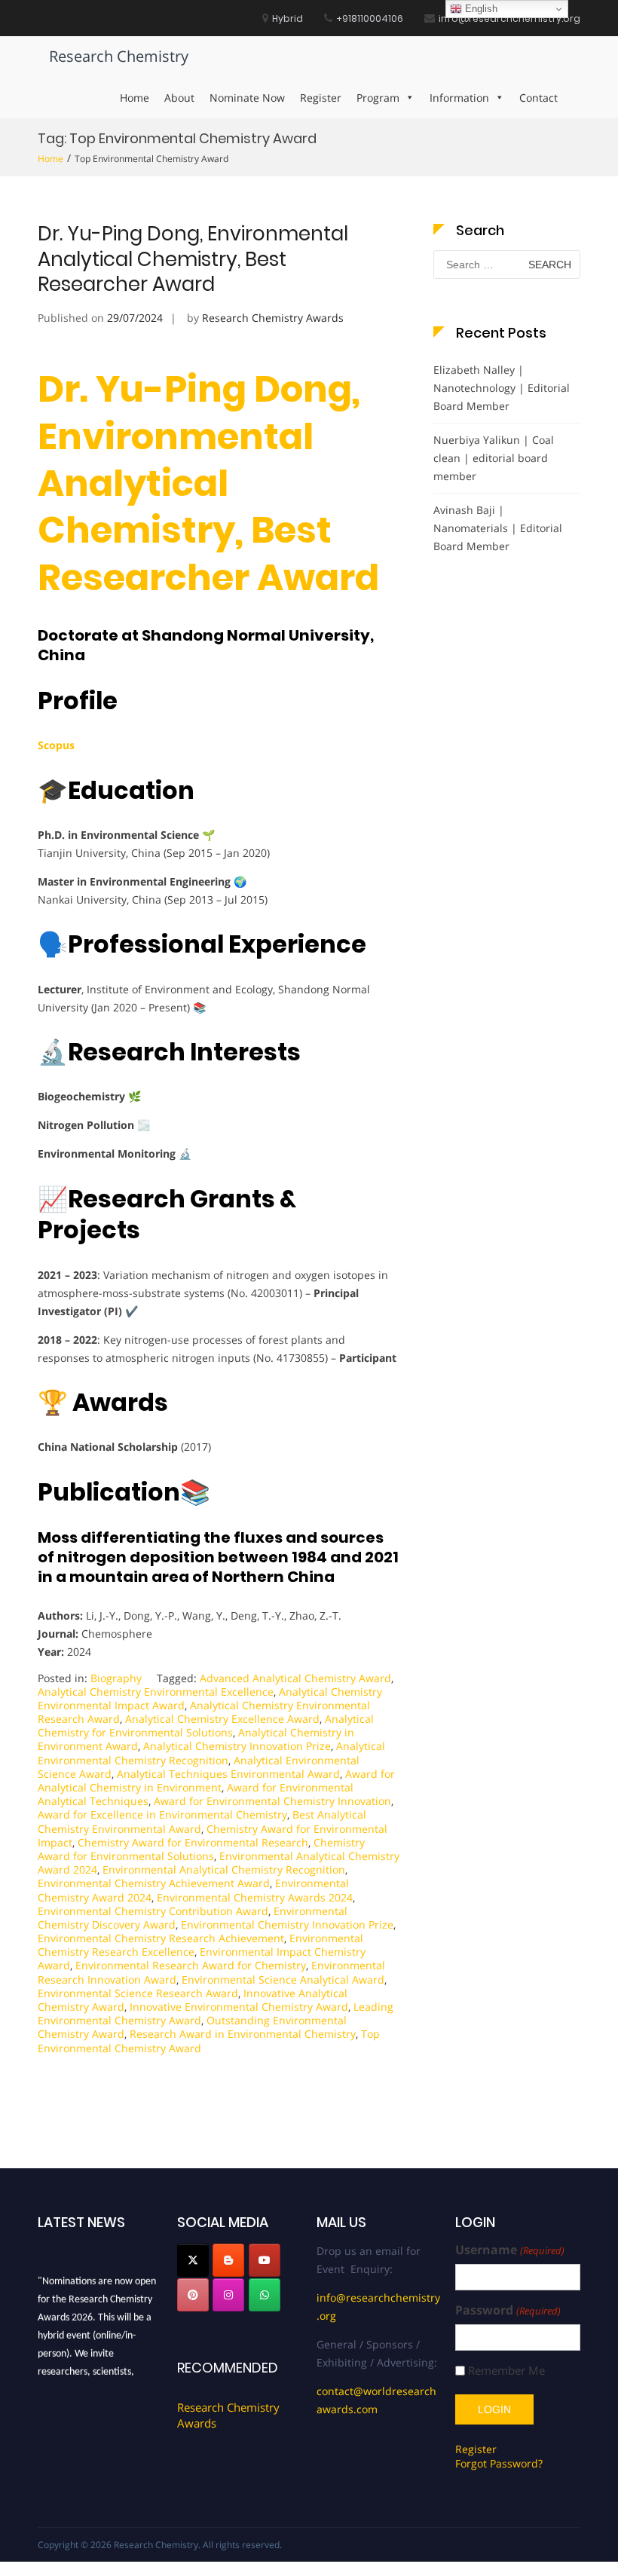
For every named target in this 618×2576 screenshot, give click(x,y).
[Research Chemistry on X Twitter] (193, 2260)
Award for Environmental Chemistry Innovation (272, 1801)
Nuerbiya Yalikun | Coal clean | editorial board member (494, 458)
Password (508, 2310)
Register (321, 98)
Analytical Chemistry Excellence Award (222, 1719)
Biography (116, 1678)
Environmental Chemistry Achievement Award (154, 1883)
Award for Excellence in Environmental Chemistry (162, 1814)
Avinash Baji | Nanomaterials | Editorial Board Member (498, 528)
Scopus (56, 745)
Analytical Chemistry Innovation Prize (237, 1746)
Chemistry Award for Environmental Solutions (201, 1849)
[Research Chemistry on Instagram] (228, 2295)
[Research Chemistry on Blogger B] (228, 2260)
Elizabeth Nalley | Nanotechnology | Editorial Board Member (502, 388)
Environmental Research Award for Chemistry (191, 1965)
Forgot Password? (499, 2463)
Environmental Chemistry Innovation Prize (287, 1924)
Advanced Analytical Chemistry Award (295, 1678)
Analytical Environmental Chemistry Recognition (211, 1753)
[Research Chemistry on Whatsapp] (265, 2295)
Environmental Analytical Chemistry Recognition (224, 1869)
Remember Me (506, 2371)
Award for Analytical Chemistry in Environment (216, 1781)
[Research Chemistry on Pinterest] (193, 2295)
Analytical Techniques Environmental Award (228, 1774)
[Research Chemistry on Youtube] (265, 2260)
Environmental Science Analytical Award (283, 1979)
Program (378, 98)
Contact (538, 98)
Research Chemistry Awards (273, 318)
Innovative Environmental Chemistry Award (239, 2007)
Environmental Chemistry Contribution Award (153, 1911)
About (179, 98)
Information (459, 98)
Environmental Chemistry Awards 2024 (255, 1897)
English (480, 9)
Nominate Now (247, 98)
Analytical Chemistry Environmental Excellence (156, 1692)
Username (509, 2250)
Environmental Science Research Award (138, 1993)
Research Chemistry (119, 56)
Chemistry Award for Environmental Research (193, 1842)
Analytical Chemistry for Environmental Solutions (206, 1725)
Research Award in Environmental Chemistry (243, 2034)
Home (135, 98)
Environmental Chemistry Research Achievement (161, 1938)
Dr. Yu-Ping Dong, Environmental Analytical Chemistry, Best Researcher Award (193, 259)
